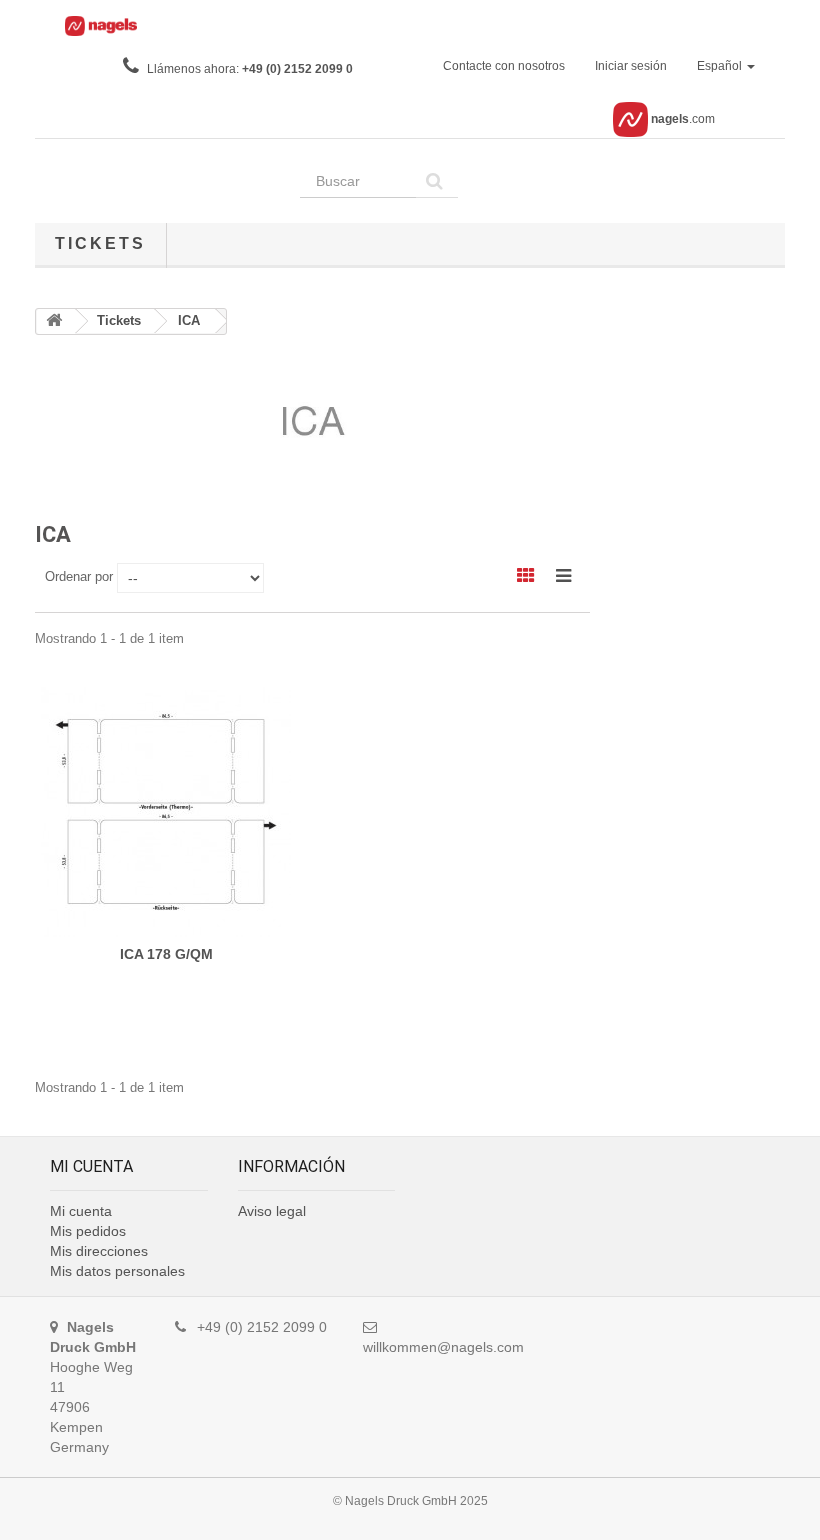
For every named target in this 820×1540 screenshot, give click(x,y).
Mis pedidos (88, 1231)
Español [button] (721, 66)
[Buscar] (437, 181)
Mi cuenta (81, 1211)
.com (683, 119)
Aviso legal (272, 1211)
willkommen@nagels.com (443, 1347)
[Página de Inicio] (56, 321)
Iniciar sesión (631, 66)
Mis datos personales (117, 1271)
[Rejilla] (534, 574)
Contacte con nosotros (504, 66)
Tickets (100, 243)
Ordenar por (79, 576)
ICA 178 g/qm (166, 954)
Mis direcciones (99, 1251)
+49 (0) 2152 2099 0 (297, 69)
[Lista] (571, 574)
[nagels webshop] (94, 28)
